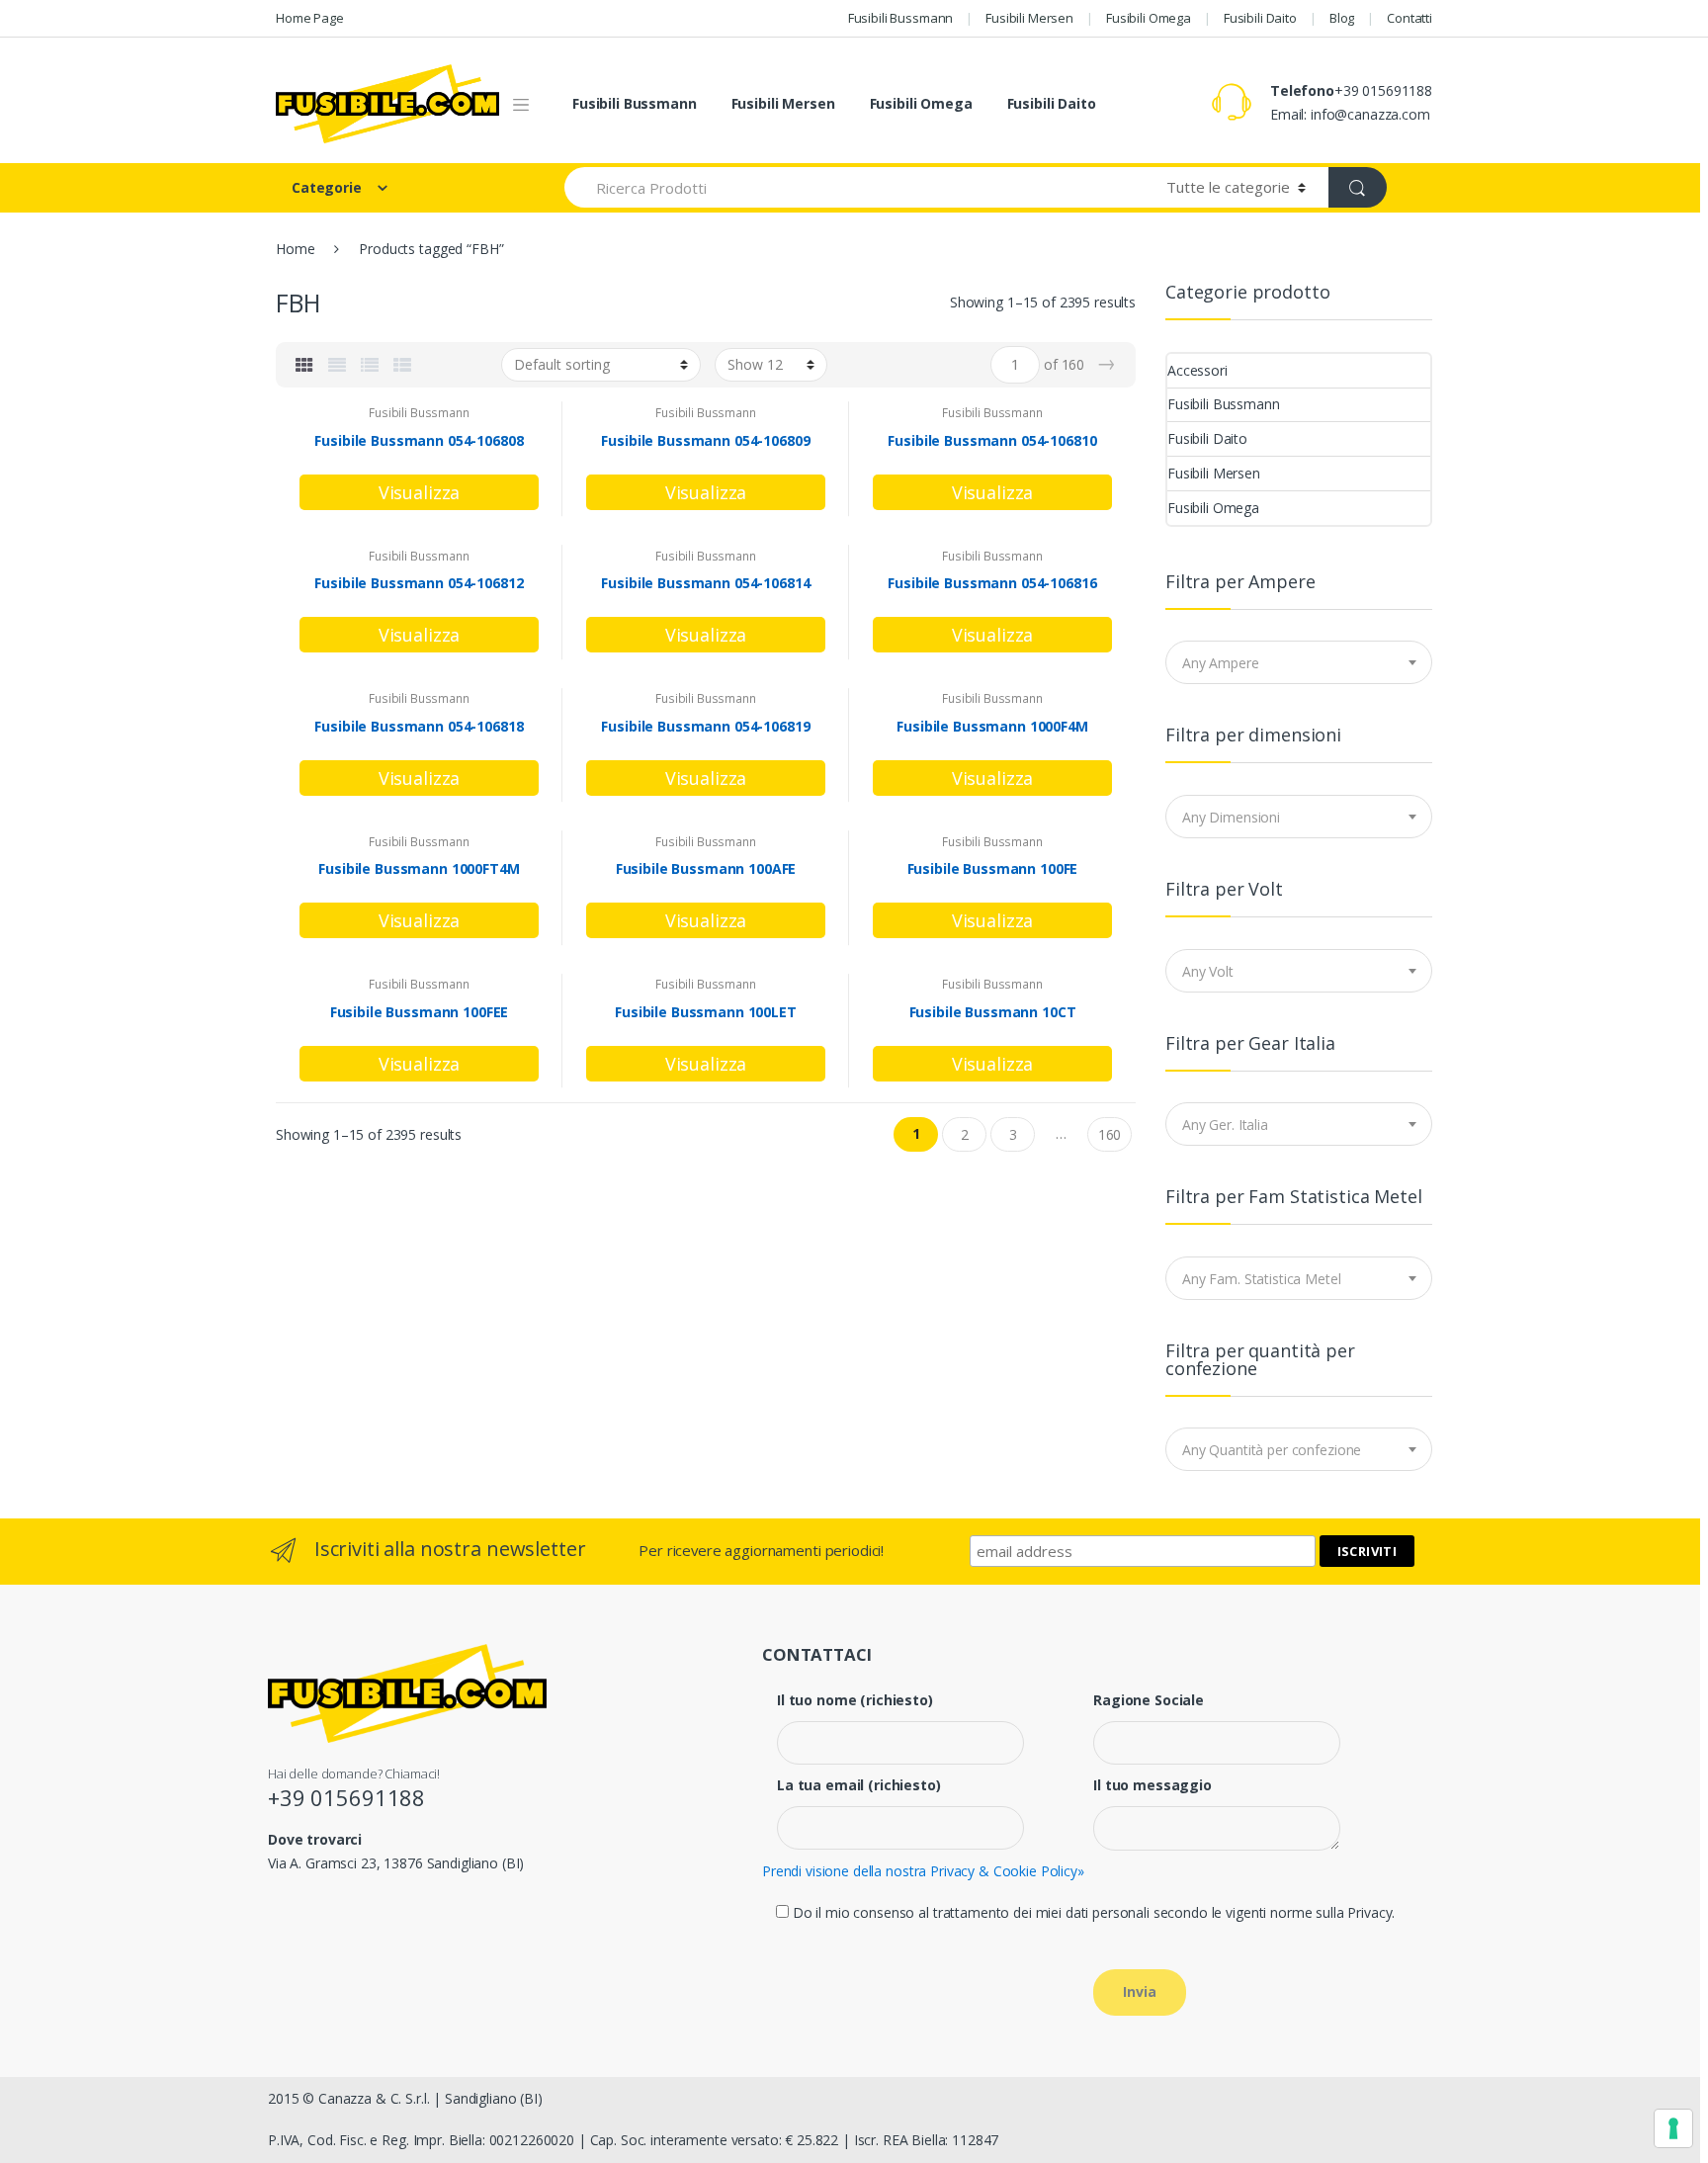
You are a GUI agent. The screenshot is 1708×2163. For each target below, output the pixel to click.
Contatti (1409, 18)
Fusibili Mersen (1029, 18)
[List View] (370, 365)
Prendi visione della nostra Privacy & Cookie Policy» (923, 1871)
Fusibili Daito (1260, 18)
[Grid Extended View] (337, 365)
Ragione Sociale (1149, 1700)
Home (295, 249)
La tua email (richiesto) (859, 1785)
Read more (419, 492)
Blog (1342, 18)
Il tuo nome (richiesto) (855, 1700)
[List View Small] (402, 365)
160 (1110, 1134)
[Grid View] (304, 365)
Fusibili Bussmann (901, 18)
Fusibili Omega (1149, 18)
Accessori (1197, 370)
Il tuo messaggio (1153, 1785)
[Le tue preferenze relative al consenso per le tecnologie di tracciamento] (1673, 2128)
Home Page (310, 18)
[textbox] (1299, 663)
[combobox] (1299, 662)
